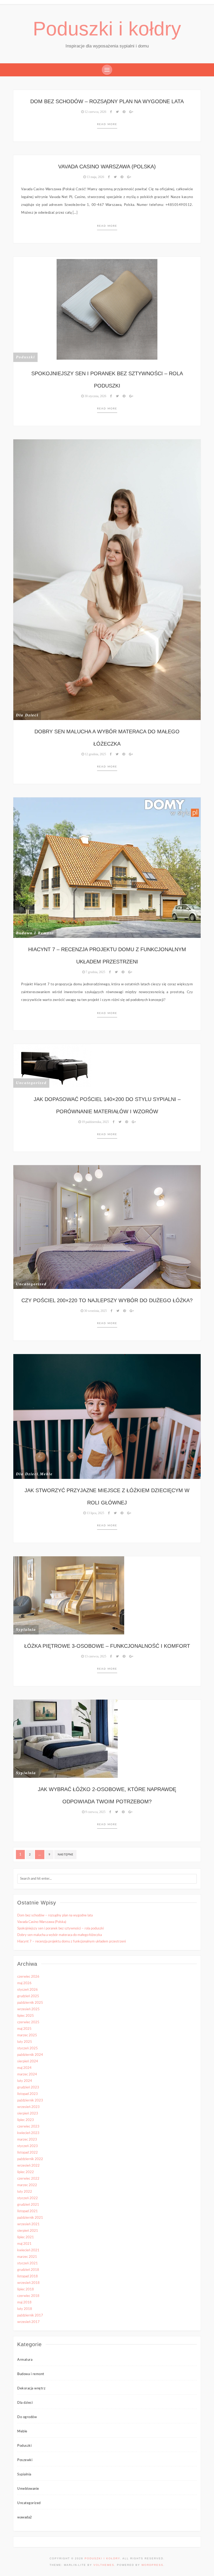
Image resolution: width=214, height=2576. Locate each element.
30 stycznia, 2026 (95, 396)
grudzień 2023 (28, 2088)
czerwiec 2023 (28, 2127)
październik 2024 (30, 2055)
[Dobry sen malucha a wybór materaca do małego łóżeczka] (107, 580)
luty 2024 (25, 2081)
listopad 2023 (28, 2094)
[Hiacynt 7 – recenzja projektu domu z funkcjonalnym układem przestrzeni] (107, 868)
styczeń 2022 (28, 2198)
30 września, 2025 (95, 1311)
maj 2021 (24, 2244)
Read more (107, 124)
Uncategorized (31, 1083)
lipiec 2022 (26, 2172)
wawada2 (25, 2517)
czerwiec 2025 (28, 2022)
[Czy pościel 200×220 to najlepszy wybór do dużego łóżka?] (107, 1227)
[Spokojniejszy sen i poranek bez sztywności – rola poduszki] (107, 309)
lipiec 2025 (26, 2016)
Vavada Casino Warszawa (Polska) (107, 167)
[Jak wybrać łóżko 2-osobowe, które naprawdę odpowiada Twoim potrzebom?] (66, 1739)
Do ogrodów (27, 2417)
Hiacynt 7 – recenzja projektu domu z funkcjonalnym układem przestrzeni (72, 1942)
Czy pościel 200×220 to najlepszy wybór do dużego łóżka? (107, 1300)
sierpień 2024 (28, 2061)
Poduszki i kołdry (107, 29)
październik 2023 (30, 2101)
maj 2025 (24, 2029)
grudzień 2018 (28, 2270)
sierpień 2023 (28, 2114)
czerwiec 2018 (28, 2296)
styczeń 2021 (28, 2263)
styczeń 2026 (28, 1990)
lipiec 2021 (26, 2237)
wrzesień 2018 (28, 2283)
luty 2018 (25, 2309)
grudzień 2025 (28, 1996)
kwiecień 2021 (28, 2250)
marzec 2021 (27, 2257)
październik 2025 (30, 2003)
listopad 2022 (28, 2153)
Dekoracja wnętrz (31, 2389)
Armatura (25, 2360)
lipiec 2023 (26, 2120)
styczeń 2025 (28, 2048)
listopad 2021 (28, 2211)
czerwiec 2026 (28, 1977)
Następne (65, 1855)
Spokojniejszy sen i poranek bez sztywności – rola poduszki (61, 1929)
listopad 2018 (28, 2276)
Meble (46, 1474)
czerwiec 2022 (28, 2179)
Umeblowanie (28, 2489)
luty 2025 (25, 2042)
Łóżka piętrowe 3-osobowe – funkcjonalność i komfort (107, 1646)
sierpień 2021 (28, 2231)
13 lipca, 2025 (95, 1513)
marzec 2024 (27, 2074)
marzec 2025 (27, 2035)
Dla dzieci (27, 715)
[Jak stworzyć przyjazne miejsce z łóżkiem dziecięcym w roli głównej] (107, 1416)
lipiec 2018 (26, 2289)
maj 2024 (24, 2068)
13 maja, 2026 (95, 177)
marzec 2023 (27, 2140)
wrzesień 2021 (28, 2224)
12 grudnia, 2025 (95, 754)
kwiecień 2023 (28, 2133)
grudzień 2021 (28, 2205)
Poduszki (25, 357)
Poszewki (25, 2460)
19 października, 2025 (95, 1122)
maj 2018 (24, 2303)
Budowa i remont (35, 933)
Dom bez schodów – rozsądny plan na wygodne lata (107, 101)
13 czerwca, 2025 (95, 1656)
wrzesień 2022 (28, 2166)
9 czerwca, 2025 (95, 1812)
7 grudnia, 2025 (95, 972)
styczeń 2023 (28, 2146)
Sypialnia (26, 1630)
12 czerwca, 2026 (95, 112)
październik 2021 (30, 2218)
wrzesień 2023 (28, 2107)
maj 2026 (24, 1983)
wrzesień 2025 (28, 2009)
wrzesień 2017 (28, 2322)
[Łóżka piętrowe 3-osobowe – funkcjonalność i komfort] (69, 1595)
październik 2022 (30, 2159)
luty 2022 (25, 2192)
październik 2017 (30, 2316)
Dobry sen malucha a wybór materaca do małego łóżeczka (60, 1935)
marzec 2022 (27, 2185)
